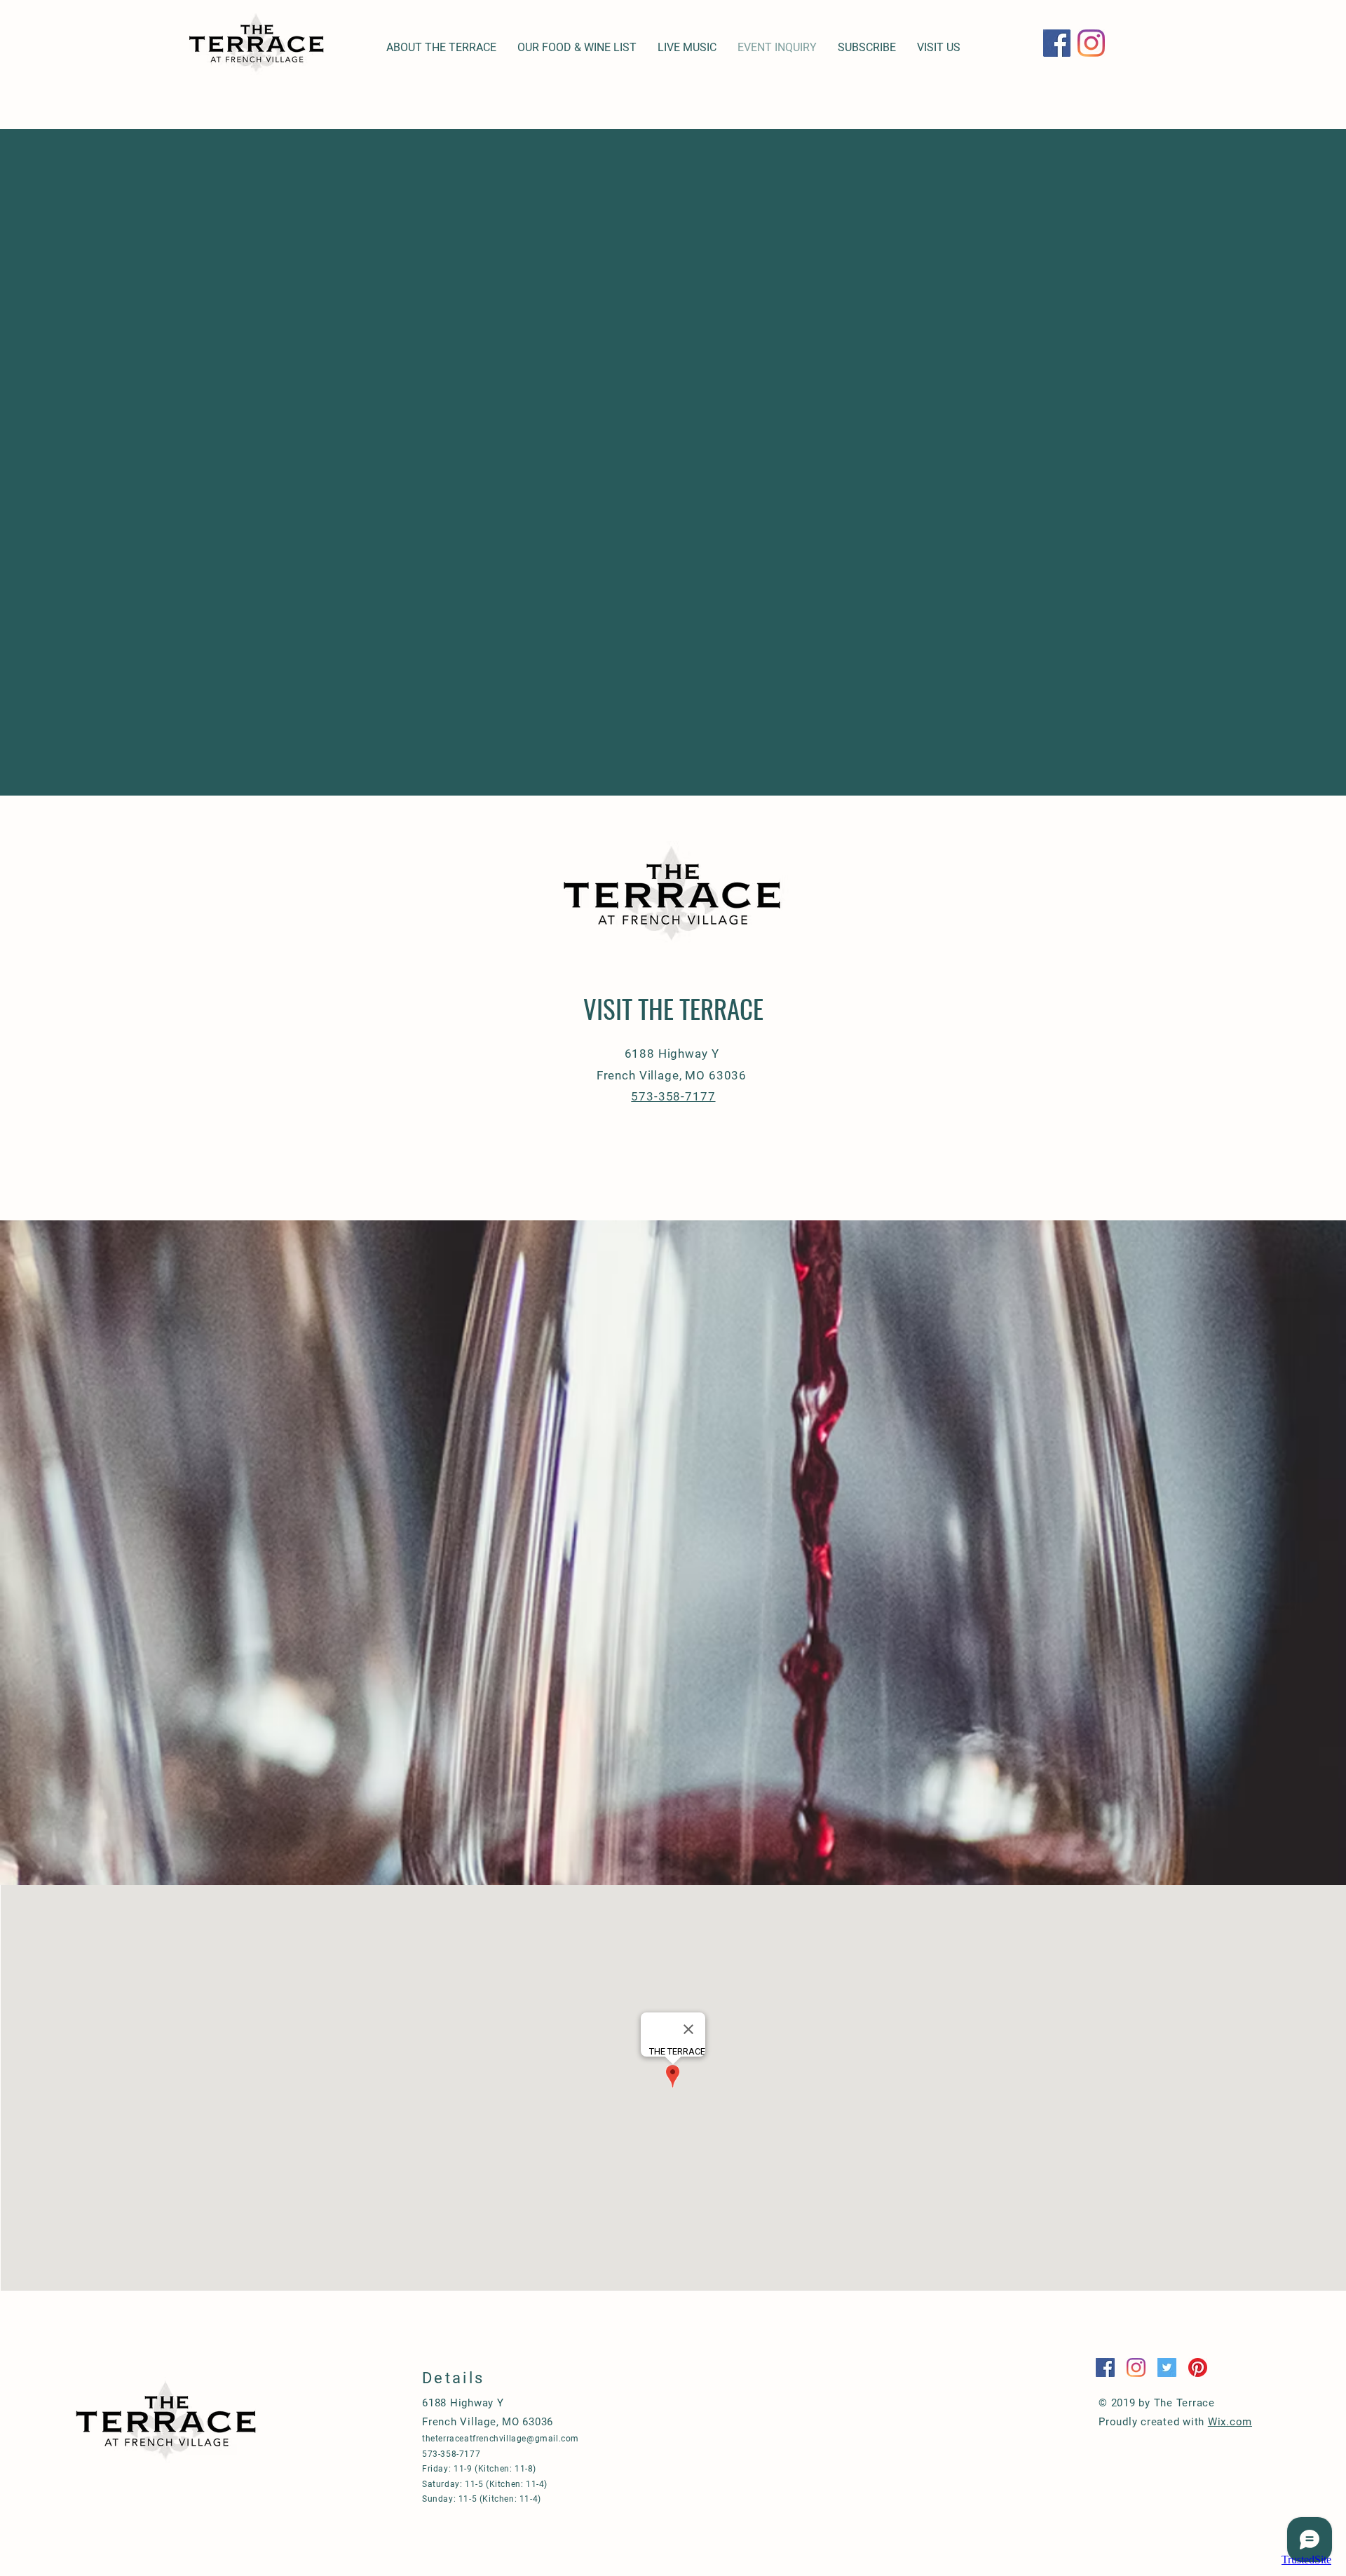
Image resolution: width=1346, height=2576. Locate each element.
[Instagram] (1091, 43)
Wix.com (1230, 2422)
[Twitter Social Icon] (1167, 2367)
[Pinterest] (1198, 2367)
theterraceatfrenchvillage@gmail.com (501, 2439)
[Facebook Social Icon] (1105, 2367)
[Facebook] (1057, 43)
